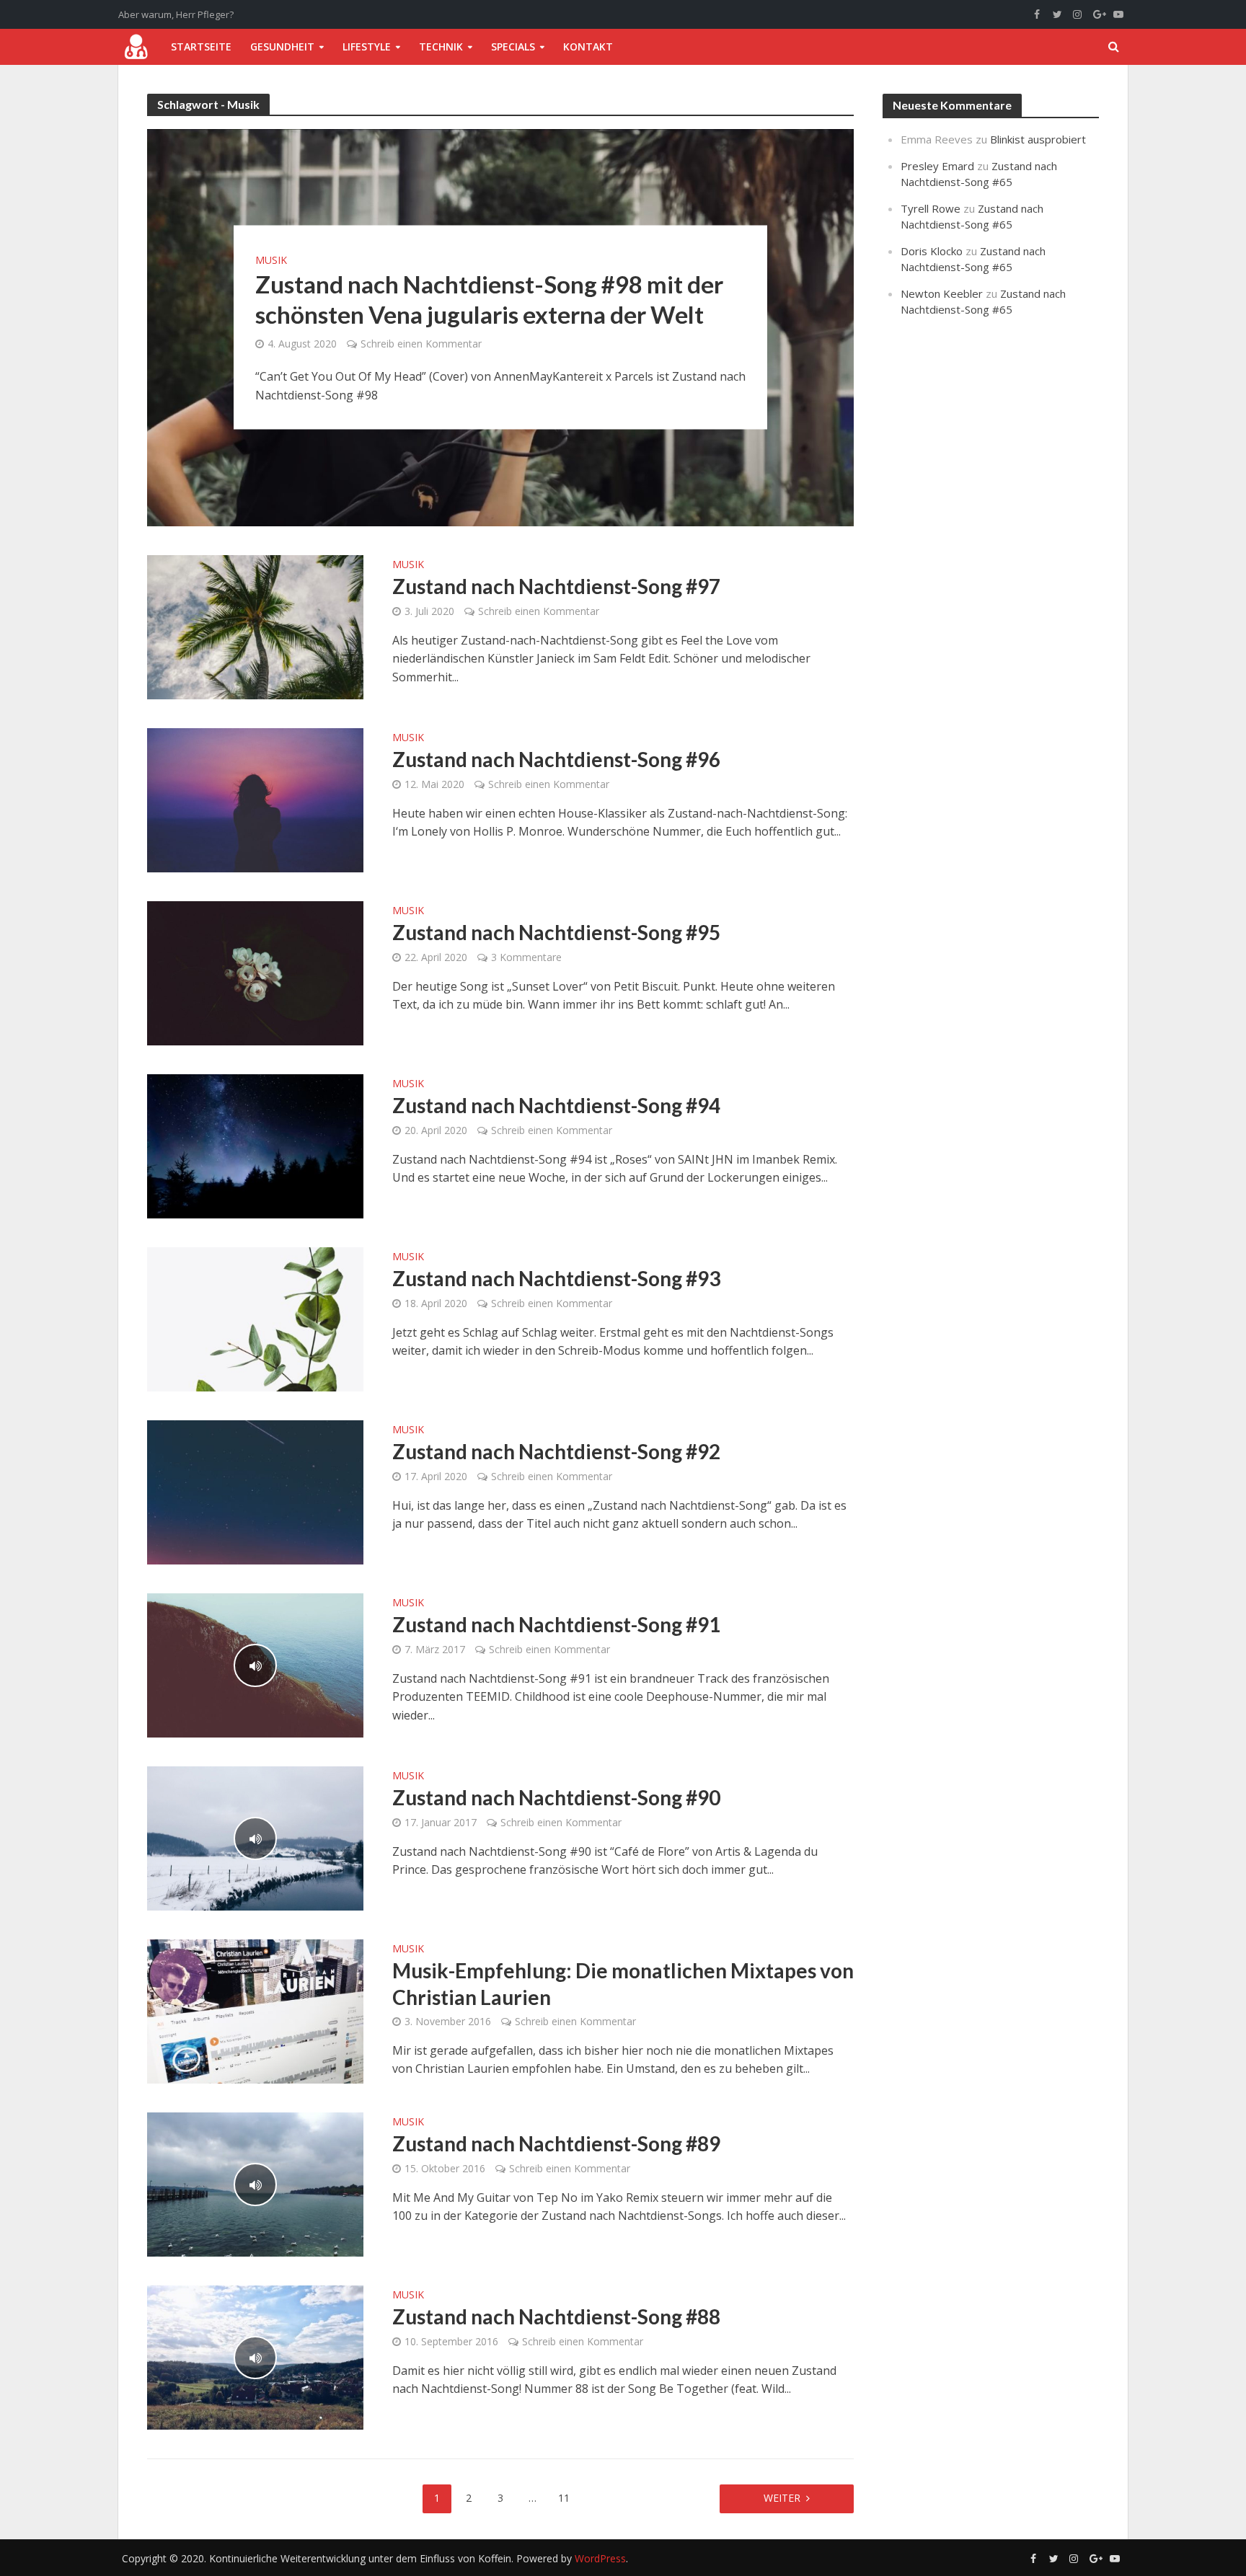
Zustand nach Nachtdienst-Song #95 (556, 932)
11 (564, 2498)
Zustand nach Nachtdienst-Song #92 (556, 1451)
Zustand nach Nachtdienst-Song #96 (556, 759)
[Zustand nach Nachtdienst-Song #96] (255, 799)
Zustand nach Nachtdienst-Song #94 (556, 1105)
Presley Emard (937, 166)
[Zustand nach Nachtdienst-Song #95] (255, 972)
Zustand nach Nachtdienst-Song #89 (556, 2143)
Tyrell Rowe (931, 208)
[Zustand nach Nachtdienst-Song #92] (255, 1491)
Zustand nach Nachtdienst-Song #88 (556, 2316)
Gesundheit (282, 47)
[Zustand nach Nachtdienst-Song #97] (255, 626)
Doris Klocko (932, 251)
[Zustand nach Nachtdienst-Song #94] (255, 1145)
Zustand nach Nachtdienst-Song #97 (556, 586)
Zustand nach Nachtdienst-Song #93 (556, 1278)
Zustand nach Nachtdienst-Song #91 (556, 1624)
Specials (513, 47)
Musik (271, 260)
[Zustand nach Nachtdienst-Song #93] (255, 1318)
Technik (441, 47)
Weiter (782, 2498)
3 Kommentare (526, 957)
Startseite (201, 47)
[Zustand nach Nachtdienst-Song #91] (255, 1664)
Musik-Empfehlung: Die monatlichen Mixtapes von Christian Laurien (623, 1983)
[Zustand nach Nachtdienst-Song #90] (255, 1837)
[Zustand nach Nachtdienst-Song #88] (255, 2356)
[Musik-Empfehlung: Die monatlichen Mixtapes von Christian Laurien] (255, 2010)
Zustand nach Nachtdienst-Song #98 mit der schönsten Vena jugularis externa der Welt (489, 299)
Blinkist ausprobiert (1038, 139)
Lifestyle (367, 47)
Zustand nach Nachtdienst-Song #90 (556, 1797)
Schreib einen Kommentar (421, 344)
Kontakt (588, 47)
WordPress (600, 2558)
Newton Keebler (942, 293)
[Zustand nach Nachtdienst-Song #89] (255, 2183)
